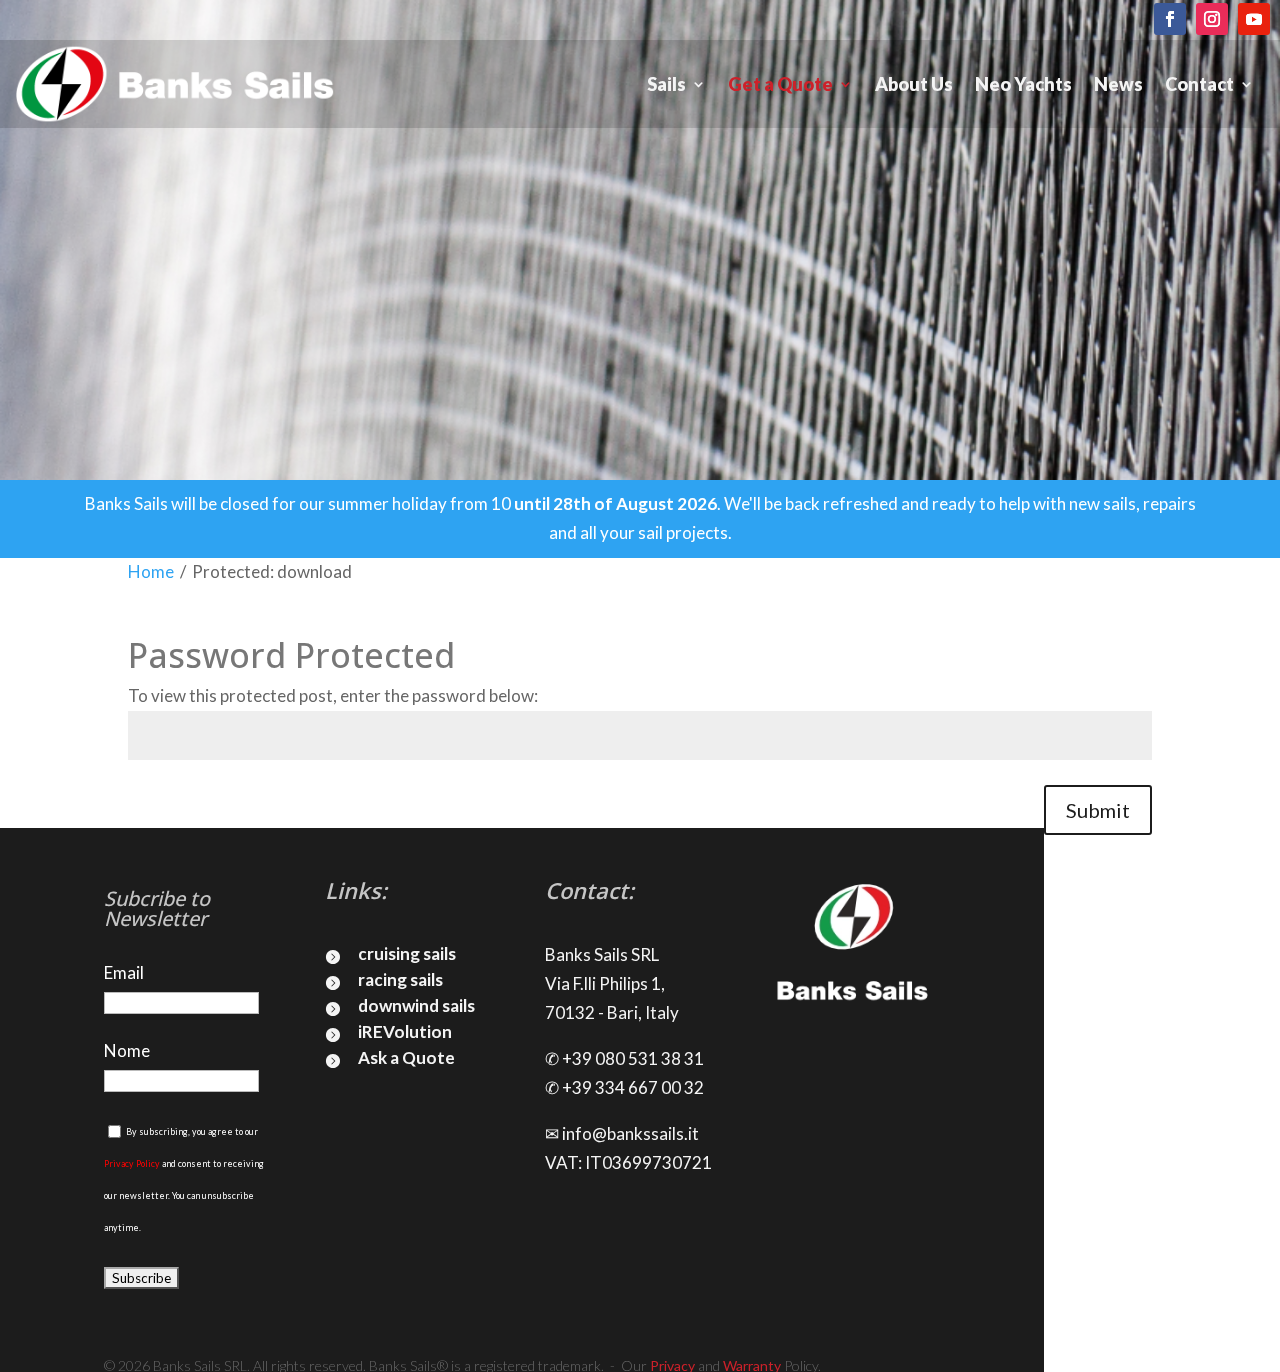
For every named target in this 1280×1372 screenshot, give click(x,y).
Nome (127, 1050)
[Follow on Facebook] (1170, 19)
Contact (1199, 84)
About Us (914, 84)
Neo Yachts (1023, 84)
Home (151, 571)
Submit (1098, 810)
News (1118, 84)
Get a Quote (780, 84)
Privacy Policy (132, 1163)
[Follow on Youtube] (1254, 19)
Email (124, 972)
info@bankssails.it (630, 1133)
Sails (666, 84)
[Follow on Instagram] (1212, 19)
